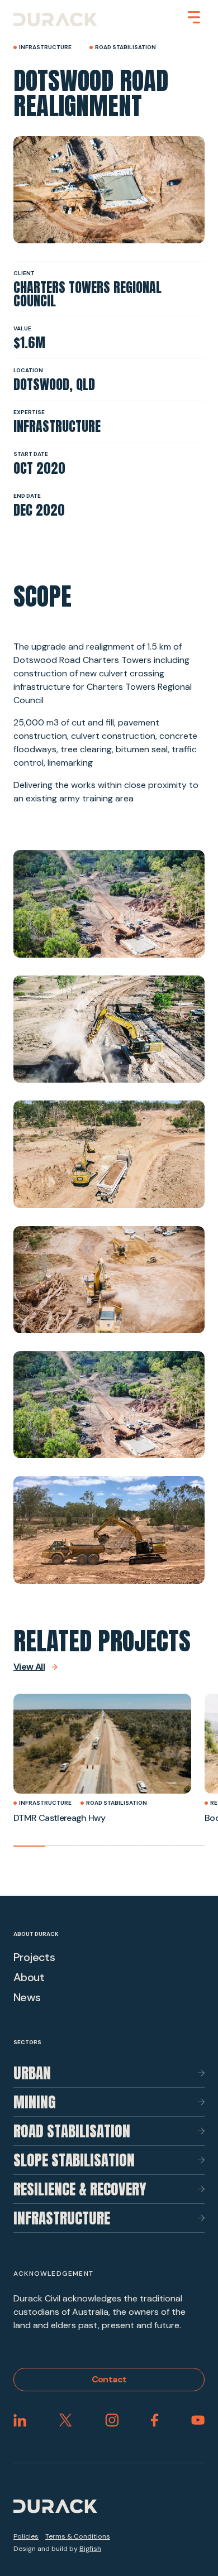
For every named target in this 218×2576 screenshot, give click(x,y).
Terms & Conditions (78, 2536)
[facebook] (155, 2420)
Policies (26, 2536)
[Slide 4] (125, 1846)
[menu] (194, 17)
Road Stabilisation (72, 2131)
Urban (32, 2073)
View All (29, 1667)
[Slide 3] (93, 1846)
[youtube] (198, 2420)
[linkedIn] (20, 2420)
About (29, 1977)
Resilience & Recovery (80, 2189)
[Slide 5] (157, 1846)
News (27, 1997)
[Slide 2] (61, 1846)
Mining (35, 2102)
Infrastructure (62, 2218)
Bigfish (90, 2549)
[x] (65, 2420)
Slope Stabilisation (74, 2160)
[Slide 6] (189, 1846)
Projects (34, 1957)
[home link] (55, 20)
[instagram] (112, 2420)
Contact (109, 2379)
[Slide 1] (29, 1846)
